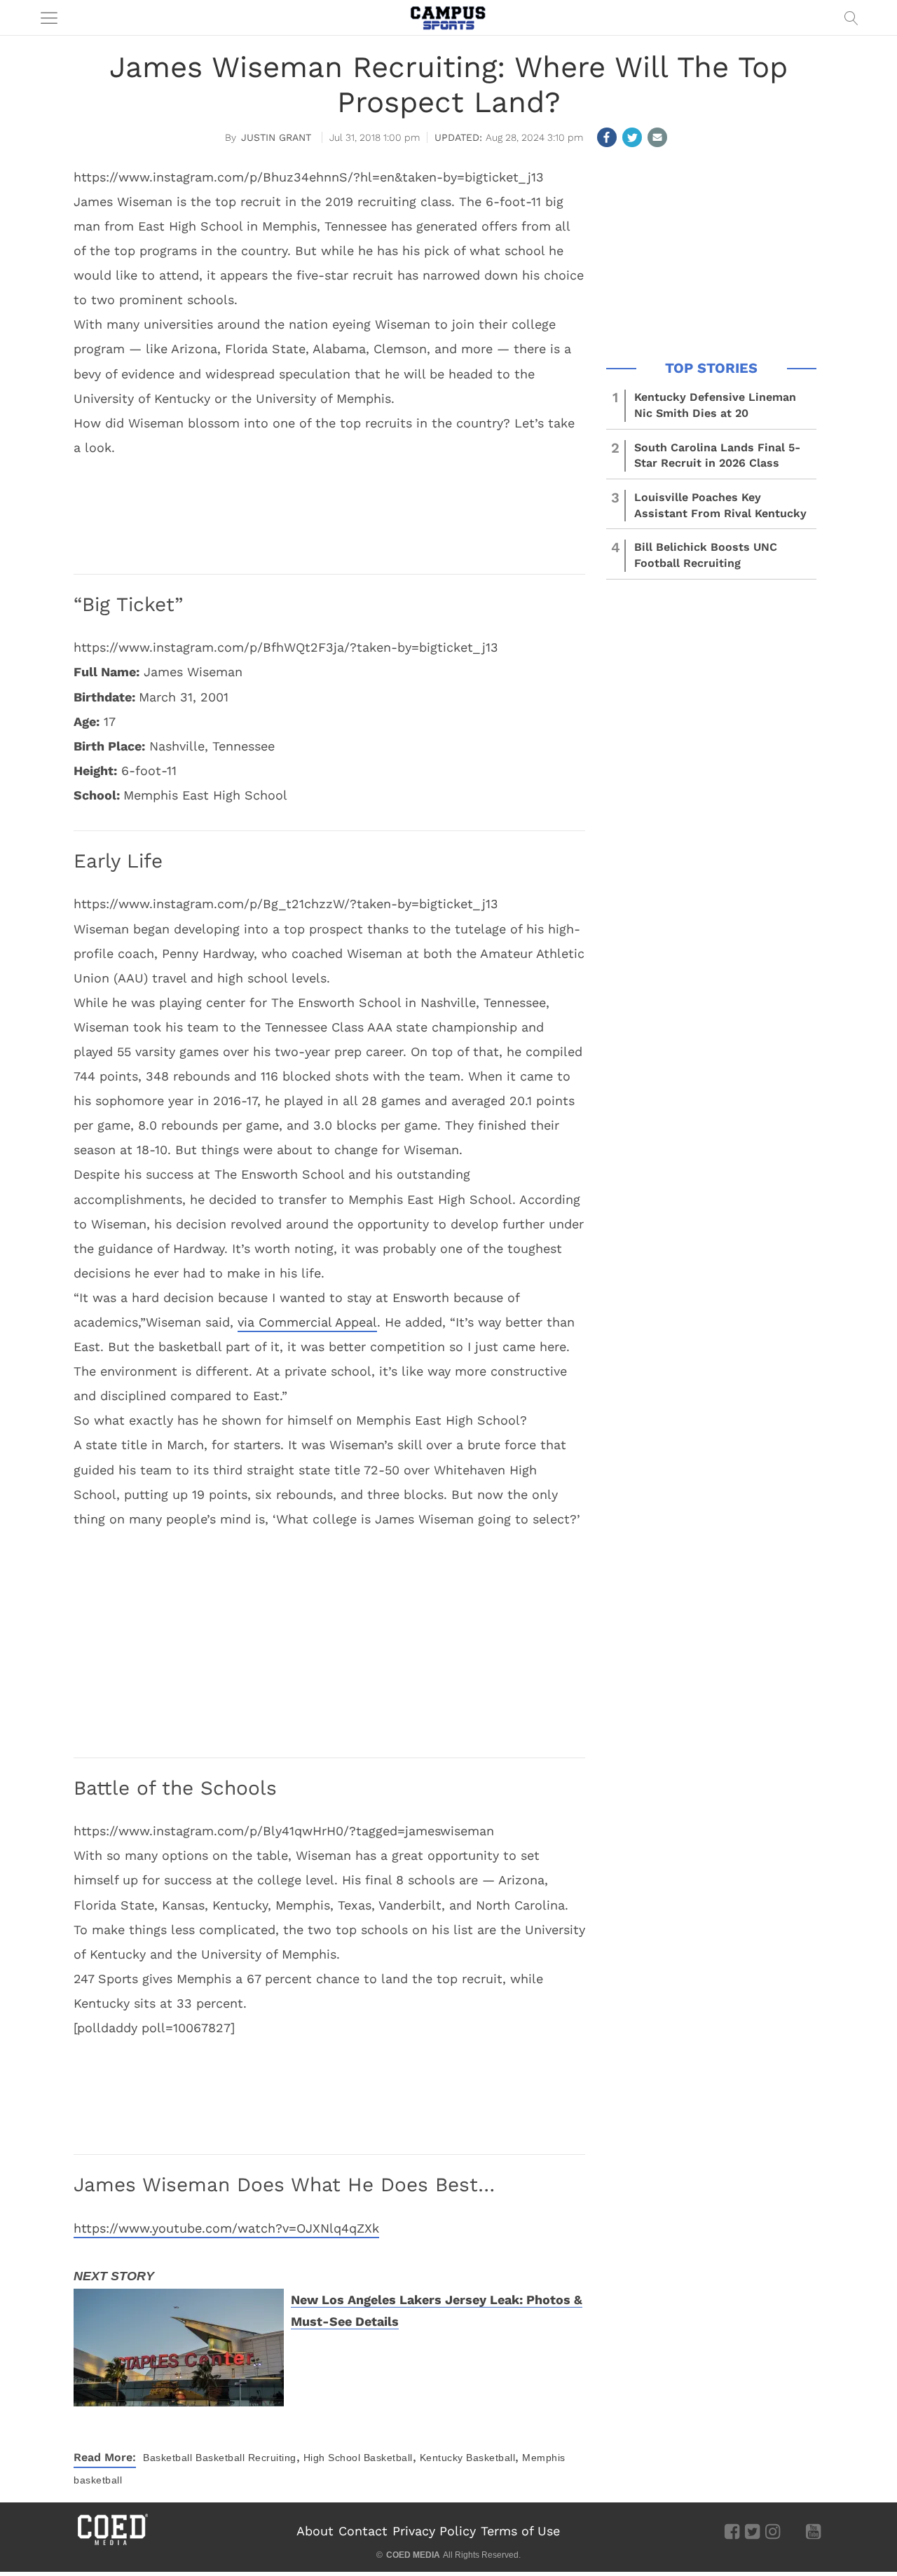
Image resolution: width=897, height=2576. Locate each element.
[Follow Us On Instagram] (773, 2530)
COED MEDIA (413, 2555)
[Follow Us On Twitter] (752, 2530)
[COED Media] (112, 2544)
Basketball (167, 2458)
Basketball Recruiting (246, 2458)
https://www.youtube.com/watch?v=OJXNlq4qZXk (226, 2228)
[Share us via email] (657, 137)
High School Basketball (358, 2458)
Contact (363, 2531)
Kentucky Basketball (468, 2458)
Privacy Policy (434, 2531)
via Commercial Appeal (307, 1322)
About (315, 2531)
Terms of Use (520, 2531)
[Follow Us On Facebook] (732, 2530)
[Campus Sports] (448, 18)
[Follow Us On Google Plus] (793, 2530)
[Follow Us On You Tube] (813, 2530)
